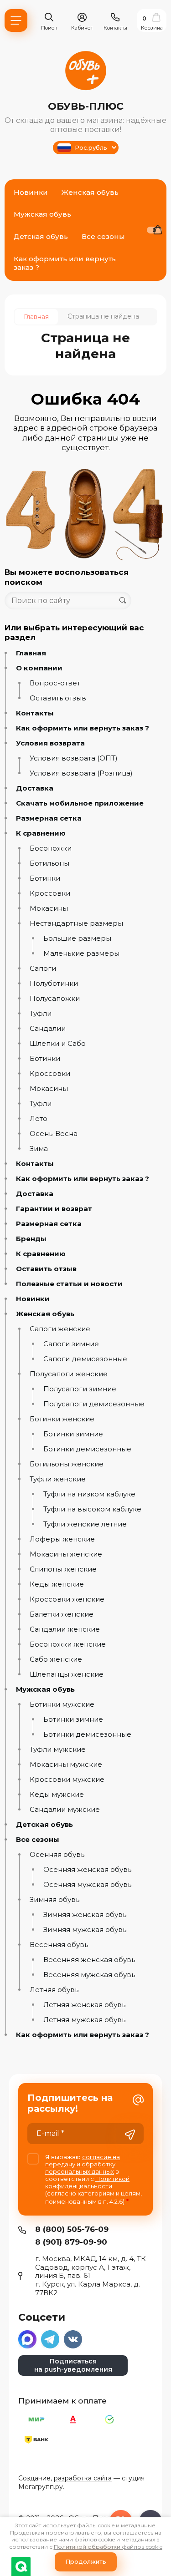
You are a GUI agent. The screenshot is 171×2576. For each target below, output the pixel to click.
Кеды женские (57, 1584)
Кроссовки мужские (67, 1780)
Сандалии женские (65, 1629)
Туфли (41, 1014)
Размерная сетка (49, 818)
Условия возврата (50, 743)
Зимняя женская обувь (85, 1915)
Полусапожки (55, 999)
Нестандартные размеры (76, 923)
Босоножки (51, 848)
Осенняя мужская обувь (87, 1885)
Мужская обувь (45, 1689)
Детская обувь (44, 1825)
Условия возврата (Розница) (81, 773)
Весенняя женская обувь (89, 1960)
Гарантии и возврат (54, 1209)
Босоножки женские (68, 1644)
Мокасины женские (66, 1554)
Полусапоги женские (69, 1374)
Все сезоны (38, 1840)
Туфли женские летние (85, 1524)
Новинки (33, 1299)
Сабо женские (56, 1659)
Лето (39, 1119)
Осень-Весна (54, 1134)
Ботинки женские (62, 1419)
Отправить (130, 2135)
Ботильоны (49, 863)
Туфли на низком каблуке (89, 1494)
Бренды (31, 1239)
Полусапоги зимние (80, 1389)
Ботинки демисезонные (87, 1449)
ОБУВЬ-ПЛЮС (86, 106)
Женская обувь (45, 1314)
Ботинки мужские (62, 1704)
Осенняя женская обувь (87, 1870)
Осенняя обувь (57, 1855)
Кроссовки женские (67, 1599)
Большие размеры (77, 938)
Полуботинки (54, 984)
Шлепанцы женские (67, 1674)
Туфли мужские (58, 1749)
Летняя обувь (54, 1990)
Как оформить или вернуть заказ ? (83, 728)
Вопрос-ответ (55, 683)
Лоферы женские (62, 1539)
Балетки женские (62, 1614)
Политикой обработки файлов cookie (108, 2547)
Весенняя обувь (59, 1945)
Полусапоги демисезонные (94, 1404)
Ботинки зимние (73, 1434)
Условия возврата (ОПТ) (74, 758)
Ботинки (45, 878)
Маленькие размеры (81, 953)
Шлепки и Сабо (58, 1044)
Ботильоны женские (67, 1464)
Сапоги (43, 969)
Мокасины (49, 908)
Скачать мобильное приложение (80, 803)
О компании (39, 668)
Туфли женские (58, 1479)
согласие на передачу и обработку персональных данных (83, 2164)
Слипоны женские (63, 1569)
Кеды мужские (57, 1795)
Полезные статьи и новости (69, 1284)
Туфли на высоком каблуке (92, 1509)
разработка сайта (83, 2478)
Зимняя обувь (54, 1900)
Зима (39, 1149)
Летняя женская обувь (84, 2005)
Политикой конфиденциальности (87, 2182)
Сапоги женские (60, 1329)
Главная (31, 653)
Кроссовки (50, 893)
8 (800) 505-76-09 (72, 2229)
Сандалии (48, 1029)
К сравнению (41, 833)
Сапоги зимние (71, 1344)
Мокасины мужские (66, 1765)
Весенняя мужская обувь (89, 1975)
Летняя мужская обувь (84, 2020)
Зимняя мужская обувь (85, 1930)
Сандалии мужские (65, 1810)
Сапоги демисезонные (85, 1359)
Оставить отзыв (58, 698)
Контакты (35, 713)
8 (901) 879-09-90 (71, 2242)
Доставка (35, 788)
